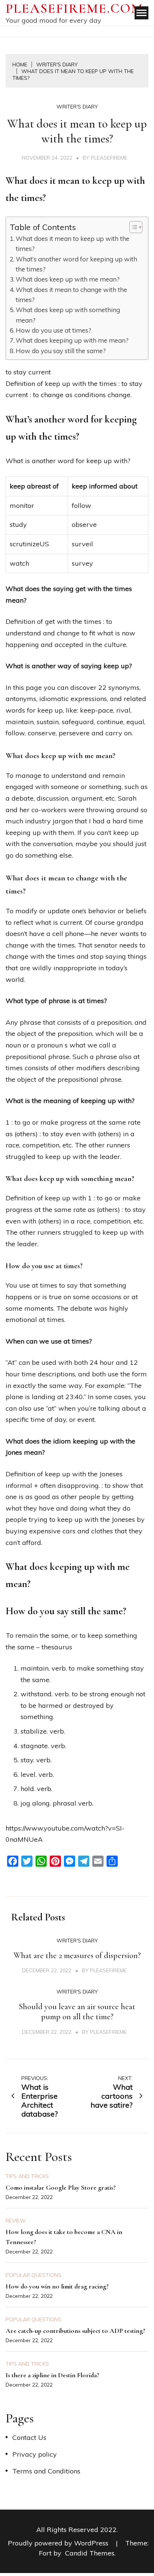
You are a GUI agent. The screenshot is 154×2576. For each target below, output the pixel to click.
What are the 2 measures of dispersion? (77, 1955)
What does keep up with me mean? (68, 279)
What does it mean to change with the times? (71, 295)
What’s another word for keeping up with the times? (76, 264)
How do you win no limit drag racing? (57, 2286)
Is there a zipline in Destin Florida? (53, 2375)
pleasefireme (109, 158)
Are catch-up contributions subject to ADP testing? (76, 2331)
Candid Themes (90, 2553)
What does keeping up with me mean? (72, 340)
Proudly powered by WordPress (59, 2543)
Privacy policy (35, 2454)
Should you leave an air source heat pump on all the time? (77, 2012)
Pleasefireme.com (74, 8)
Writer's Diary (77, 107)
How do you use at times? (53, 330)
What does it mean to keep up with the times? (73, 244)
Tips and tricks (27, 2176)
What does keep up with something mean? (68, 315)
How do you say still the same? (61, 351)
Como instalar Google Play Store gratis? (61, 2187)
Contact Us (29, 2437)
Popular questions (33, 2275)
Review (16, 2221)
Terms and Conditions (46, 2471)
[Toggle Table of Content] (132, 227)
